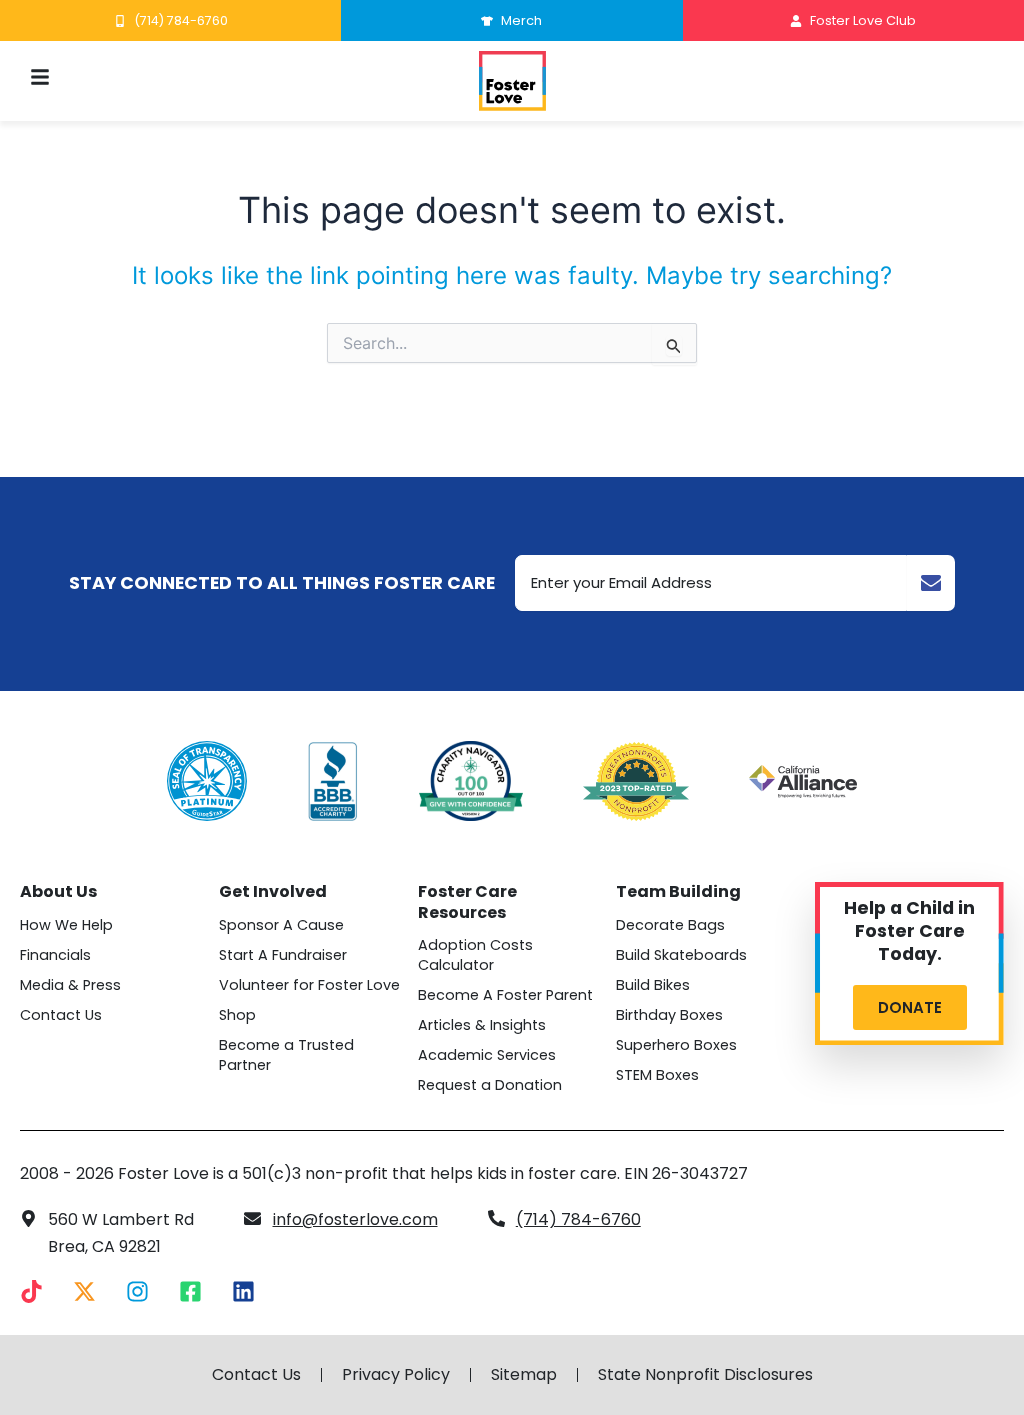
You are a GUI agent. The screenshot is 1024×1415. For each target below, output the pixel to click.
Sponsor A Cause (281, 925)
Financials (55, 955)
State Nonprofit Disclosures (705, 1375)
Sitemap (524, 1375)
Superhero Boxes (676, 1045)
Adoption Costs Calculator (475, 955)
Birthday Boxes (669, 1015)
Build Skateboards (681, 955)
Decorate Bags (670, 925)
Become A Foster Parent (505, 995)
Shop (237, 1015)
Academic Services (487, 1055)
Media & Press (70, 985)
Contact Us (61, 1015)
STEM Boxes (657, 1075)
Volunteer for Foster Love (309, 985)
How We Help (66, 925)
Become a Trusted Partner (286, 1055)
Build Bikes (653, 985)
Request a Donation (490, 1085)
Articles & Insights (482, 1025)
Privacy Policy (396, 1375)
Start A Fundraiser (283, 955)
